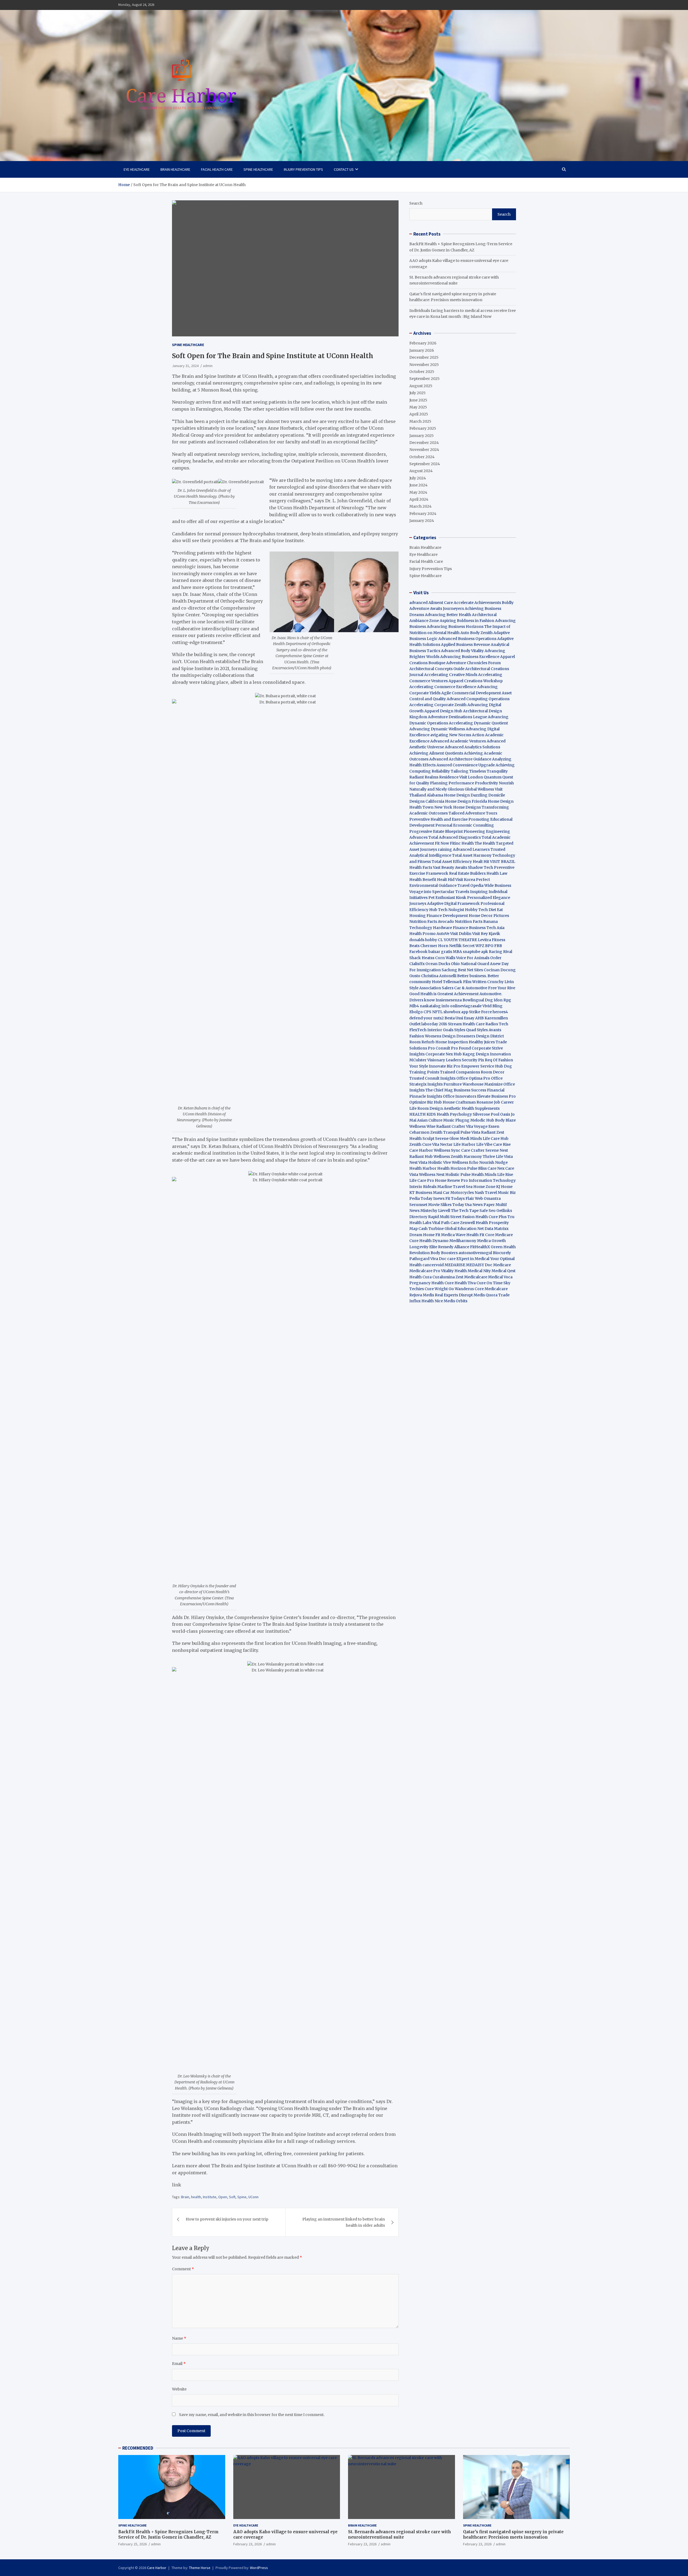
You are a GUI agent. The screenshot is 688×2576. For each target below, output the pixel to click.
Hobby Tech (476, 910)
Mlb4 (414, 1006)
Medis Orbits (456, 1301)
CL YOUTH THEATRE (457, 940)
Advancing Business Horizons (455, 627)
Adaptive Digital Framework (453, 903)
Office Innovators (460, 1096)
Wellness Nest (432, 1175)
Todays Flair (463, 1198)
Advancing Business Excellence (470, 657)
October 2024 (422, 457)
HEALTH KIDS (423, 1114)
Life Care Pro (422, 1180)
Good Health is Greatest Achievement (444, 994)
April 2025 (419, 414)
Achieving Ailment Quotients (436, 753)
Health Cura (420, 1277)
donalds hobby (423, 940)
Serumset (418, 1205)
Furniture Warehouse (463, 1084)
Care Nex (496, 1168)
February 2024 (423, 514)
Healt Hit (481, 862)
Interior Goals (440, 1030)
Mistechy (429, 1211)
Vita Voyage (477, 1126)
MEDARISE (455, 1265)
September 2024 (425, 464)
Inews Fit (442, 1198)
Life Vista (504, 1157)
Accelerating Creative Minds (451, 675)
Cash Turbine (431, 1229)
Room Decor (493, 1072)
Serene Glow (447, 1138)
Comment (183, 2269)
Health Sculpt (422, 1138)
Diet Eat (496, 910)
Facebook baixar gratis (431, 952)
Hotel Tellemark (447, 982)
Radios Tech (497, 1024)
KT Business (421, 1193)
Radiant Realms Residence (434, 777)
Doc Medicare (498, 1265)
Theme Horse (200, 2568)
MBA (457, 952)
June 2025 (418, 400)
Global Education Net (464, 1229)
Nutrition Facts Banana (476, 921)
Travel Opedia (470, 885)
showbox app (456, 1012)
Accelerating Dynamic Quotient (478, 723)
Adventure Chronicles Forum (473, 663)
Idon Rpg (502, 1000)
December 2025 (424, 357)
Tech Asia (495, 928)
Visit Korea (465, 880)
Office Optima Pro (473, 1078)
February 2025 (423, 428)
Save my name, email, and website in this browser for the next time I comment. (252, 2415)
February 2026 (423, 343)
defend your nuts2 (427, 1018)
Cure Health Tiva (460, 1283)
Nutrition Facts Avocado (432, 921)
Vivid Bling (492, 1006)
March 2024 (420, 506)
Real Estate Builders (467, 873)
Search (416, 203)
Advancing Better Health (448, 615)
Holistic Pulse (458, 1175)
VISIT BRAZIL (503, 862)
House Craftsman (459, 1102)
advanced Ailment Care (431, 603)
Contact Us (344, 169)
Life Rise (505, 1175)
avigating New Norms (451, 735)
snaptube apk (475, 952)
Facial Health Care (217, 169)
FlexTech (418, 1030)
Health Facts (421, 867)
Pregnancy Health (427, 1283)
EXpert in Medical (473, 1259)
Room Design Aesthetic (439, 1108)
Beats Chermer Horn (429, 946)
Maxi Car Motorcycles (453, 1193)
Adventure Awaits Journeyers (437, 609)
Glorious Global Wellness (471, 789)
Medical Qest (504, 1271)
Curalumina (444, 1277)
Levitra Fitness (492, 940)
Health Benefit (423, 880)
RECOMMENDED (138, 2448)
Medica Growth (491, 1241)
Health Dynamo (434, 1241)
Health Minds (484, 1175)
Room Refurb (422, 1042)
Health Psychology (454, 1114)
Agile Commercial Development (471, 693)
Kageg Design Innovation (487, 1054)
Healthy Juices (482, 1042)
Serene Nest (497, 1150)
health (196, 2197)
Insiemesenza (449, 1000)
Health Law (497, 873)
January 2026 (422, 350)
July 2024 (418, 478)
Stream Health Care (466, 1024)
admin (208, 366)
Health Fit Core (480, 1235)
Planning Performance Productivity (464, 783)
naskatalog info (435, 1006)
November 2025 (424, 365)
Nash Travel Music (492, 1193)
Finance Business (469, 928)
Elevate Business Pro (496, 1096)
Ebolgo (416, 1012)
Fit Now (442, 843)
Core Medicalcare (491, 1289)
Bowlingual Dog (478, 1000)
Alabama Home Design (448, 795)
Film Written (475, 982)
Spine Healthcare (258, 169)
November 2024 (424, 450)
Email (179, 2364)
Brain (185, 2197)
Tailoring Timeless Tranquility (479, 771)
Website (179, 2389)
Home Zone (484, 1187)
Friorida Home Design (493, 801)
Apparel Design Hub (443, 711)
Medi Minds (471, 1138)
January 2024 (422, 521)
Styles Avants (489, 1030)
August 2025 (421, 386)
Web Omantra (488, 1198)
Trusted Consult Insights (432, 1078)
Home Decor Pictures (489, 916)
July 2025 (418, 393)
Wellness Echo (465, 1162)
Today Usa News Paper (474, 1205)
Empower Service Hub (483, 1066)
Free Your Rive (502, 988)
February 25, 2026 (132, 2544)
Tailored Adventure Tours (473, 813)
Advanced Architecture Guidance (460, 759)
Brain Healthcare (175, 169)
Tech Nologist (451, 910)
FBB (498, 946)
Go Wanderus (461, 1289)
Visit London (471, 777)
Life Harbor (464, 1144)
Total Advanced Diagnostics (455, 837)
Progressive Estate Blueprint (436, 831)
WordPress (259, 2568)
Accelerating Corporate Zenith (438, 705)
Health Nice (432, 1301)
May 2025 (418, 407)
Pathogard (419, 1259)
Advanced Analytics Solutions (472, 747)
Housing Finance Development (439, 916)
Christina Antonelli (439, 976)
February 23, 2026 (248, 2544)
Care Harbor (421, 1150)
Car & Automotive (471, 988)
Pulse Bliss (477, 1168)
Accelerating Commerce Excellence (443, 687)
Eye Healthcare (137, 169)
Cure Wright (436, 1289)
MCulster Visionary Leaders (435, 1060)
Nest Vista (418, 1162)
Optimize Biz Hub (426, 1102)
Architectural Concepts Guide (437, 669)
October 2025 (422, 372)
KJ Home (504, 1187)
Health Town (421, 807)
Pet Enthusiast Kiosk (447, 898)
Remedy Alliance (454, 1247)
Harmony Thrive (479, 1157)
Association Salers (436, 988)
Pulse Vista (470, 1132)
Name (179, 2338)
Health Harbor (423, 1168)
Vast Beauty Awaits (450, 867)
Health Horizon (452, 1168)
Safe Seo (488, 1211)
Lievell (444, 1211)
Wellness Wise (422, 1126)
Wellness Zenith (448, 1157)
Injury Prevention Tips (303, 169)
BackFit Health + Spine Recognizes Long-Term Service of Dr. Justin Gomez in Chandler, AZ (168, 2534)
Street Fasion (462, 1217)
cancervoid (433, 1265)
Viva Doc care (443, 1259)
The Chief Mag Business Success (456, 1090)
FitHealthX (480, 1247)
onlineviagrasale (466, 1006)
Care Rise (502, 1144)
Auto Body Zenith (476, 633)
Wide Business (498, 885)
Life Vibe (484, 1144)
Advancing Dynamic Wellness (437, 729)
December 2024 (424, 443)
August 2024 (421, 471)
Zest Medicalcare (471, 1277)
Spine (242, 2197)
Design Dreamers (459, 1036)
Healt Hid (446, 880)
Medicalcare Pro (425, 1271)
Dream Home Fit (425, 1235)
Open (223, 2197)
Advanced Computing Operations (478, 699)
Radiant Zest (493, 1132)
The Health (485, 843)
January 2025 (422, 436)
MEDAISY (475, 1265)
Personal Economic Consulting (465, 825)
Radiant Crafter (451, 1126)
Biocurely (502, 1253)
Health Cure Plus (491, 1217)
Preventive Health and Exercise (438, 819)
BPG (489, 946)
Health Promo (422, 934)
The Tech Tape (465, 1211)
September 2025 (424, 379)
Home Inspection (452, 1042)
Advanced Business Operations (467, 639)
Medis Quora (485, 1295)
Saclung (449, 970)
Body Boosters (444, 1253)
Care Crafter (473, 1150)
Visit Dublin (461, 934)
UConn (253, 2197)
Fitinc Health (462, 843)
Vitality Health (454, 1271)
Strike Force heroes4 (488, 1012)
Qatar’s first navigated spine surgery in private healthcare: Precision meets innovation (513, 2534)
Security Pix (473, 1060)
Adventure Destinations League (457, 717)
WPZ (480, 946)
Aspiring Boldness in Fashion (467, 621)
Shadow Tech (481, 867)
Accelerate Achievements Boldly (484, 603)
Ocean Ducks (438, 964)
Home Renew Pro (451, 1180)
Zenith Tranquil (445, 1132)
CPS (427, 1012)
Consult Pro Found (453, 1048)
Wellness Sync (447, 1150)
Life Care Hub (496, 1138)
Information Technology (492, 1180)
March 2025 (420, 421)
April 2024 (419, 499)
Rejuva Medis (422, 1295)
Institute (210, 2197)
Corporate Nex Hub (444, 1054)
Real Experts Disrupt (454, 1295)
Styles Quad (465, 1030)
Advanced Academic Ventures (458, 741)
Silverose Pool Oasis (491, 1114)
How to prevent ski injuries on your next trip (227, 2219)
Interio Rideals (423, 1187)
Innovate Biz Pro (445, 1066)
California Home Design (448, 801)
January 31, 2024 (185, 366)
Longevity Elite (423, 1247)
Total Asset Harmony (472, 855)
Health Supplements (481, 1108)
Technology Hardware (431, 928)
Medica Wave (453, 1235)
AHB (479, 1018)
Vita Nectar (442, 1144)
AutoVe (443, 934)
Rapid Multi (439, 1217)
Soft (232, 2197)
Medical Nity (479, 1271)
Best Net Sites (470, 970)
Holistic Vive (440, 1162)
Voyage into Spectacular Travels (439, 892)
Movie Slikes (440, 1205)
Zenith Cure (420, 1144)
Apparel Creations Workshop (476, 681)
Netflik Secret (462, 946)
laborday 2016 (434, 1024)
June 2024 (418, 485)
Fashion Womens (425, 1036)
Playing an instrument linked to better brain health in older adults (344, 2222)
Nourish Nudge (493, 1162)
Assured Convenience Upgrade (466, 765)
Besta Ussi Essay (459, 1018)
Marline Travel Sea (455, 1187)
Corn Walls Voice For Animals (462, 958)
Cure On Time (490, 1283)
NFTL (437, 1012)
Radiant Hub (421, 1157)
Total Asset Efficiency (452, 862)
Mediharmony (463, 1241)
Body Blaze (505, 1120)
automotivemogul (475, 1253)
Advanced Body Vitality (462, 651)
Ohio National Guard (470, 964)
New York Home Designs (458, 807)
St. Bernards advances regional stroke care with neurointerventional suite (399, 2534)
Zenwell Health (474, 1223)
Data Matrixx (497, 1229)
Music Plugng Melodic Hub (469, 1120)
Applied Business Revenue (465, 645)
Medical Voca (500, 1277)
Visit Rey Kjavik (486, 934)
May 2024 (418, 492)
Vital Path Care (446, 1223)
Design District (490, 1036)
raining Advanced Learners (464, 849)
